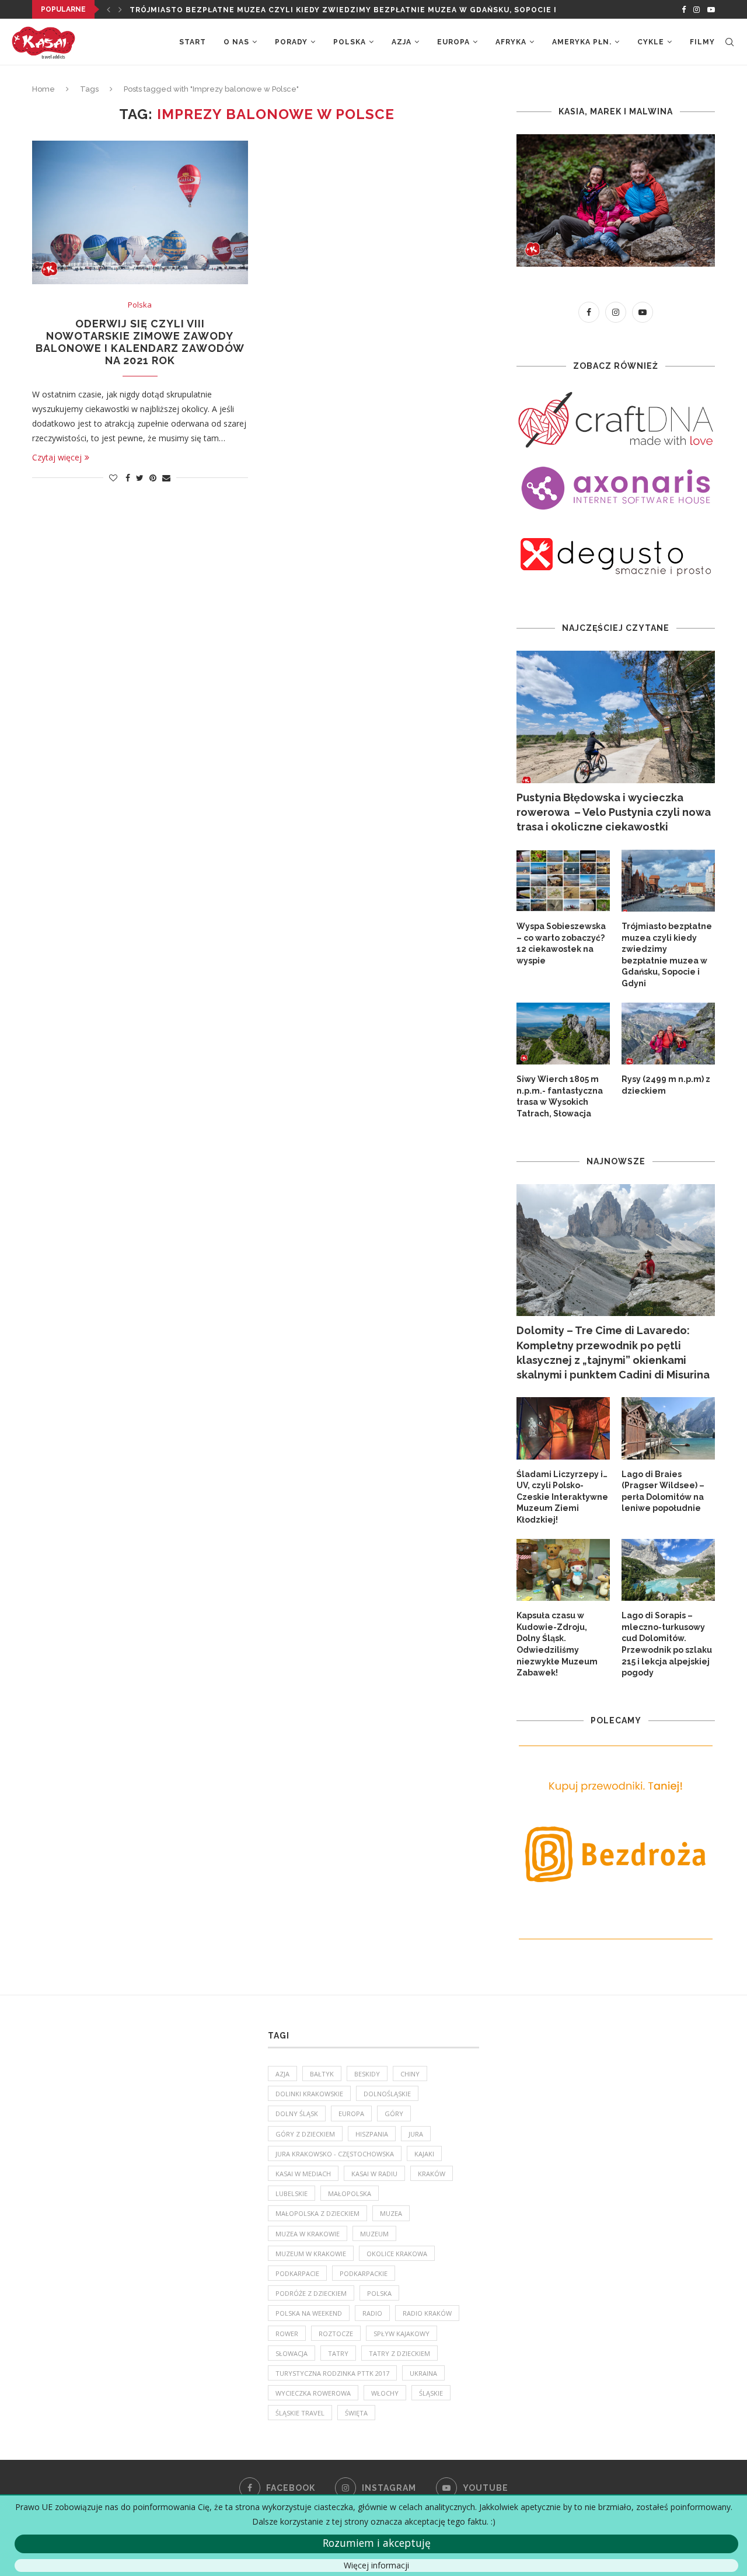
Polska (350, 42)
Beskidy (367, 2074)
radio (372, 2313)
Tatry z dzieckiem (399, 2353)
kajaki (424, 2154)
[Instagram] (697, 9)
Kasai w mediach (303, 2174)
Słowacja (292, 2353)
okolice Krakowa (397, 2254)
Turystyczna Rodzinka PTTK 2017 (332, 2373)
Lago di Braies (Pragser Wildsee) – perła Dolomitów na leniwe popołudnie (663, 1491)
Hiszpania (372, 2134)
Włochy (385, 2393)
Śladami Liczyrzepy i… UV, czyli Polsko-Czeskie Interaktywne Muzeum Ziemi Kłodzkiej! (562, 1497)
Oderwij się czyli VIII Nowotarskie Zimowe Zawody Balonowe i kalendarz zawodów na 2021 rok (140, 342)
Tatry (338, 2353)
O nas (236, 42)
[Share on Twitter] (140, 478)
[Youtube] (711, 9)
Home (43, 89)
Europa (453, 42)
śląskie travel (300, 2413)
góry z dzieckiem (305, 2134)
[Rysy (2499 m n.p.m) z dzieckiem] (668, 1034)
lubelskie (292, 2193)
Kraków (432, 2174)
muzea (391, 2213)
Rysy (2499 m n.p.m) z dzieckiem (666, 1085)
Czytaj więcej (57, 457)
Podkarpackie (364, 2273)
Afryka (511, 42)
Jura (416, 2134)
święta (356, 2413)
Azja (402, 42)
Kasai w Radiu (374, 2174)
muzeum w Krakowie (311, 2254)
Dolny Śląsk (297, 2113)
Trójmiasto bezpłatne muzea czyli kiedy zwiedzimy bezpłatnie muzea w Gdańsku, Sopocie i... (347, 10)
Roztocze (336, 2334)
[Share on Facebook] (128, 478)
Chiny (410, 2074)
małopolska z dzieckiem (317, 2213)
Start (193, 42)
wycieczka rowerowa (313, 2393)
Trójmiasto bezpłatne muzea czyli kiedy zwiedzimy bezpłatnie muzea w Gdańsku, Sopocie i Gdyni (667, 955)
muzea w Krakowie (308, 2234)
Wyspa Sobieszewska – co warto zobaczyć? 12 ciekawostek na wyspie (561, 943)
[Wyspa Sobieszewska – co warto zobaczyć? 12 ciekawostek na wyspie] (563, 881)
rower (287, 2334)
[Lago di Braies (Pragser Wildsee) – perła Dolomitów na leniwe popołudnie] (668, 1428)
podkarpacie (297, 2273)
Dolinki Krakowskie (309, 2094)
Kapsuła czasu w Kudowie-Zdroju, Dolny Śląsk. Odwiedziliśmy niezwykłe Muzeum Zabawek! (557, 1644)
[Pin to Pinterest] (153, 478)
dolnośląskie (387, 2094)
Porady (291, 42)
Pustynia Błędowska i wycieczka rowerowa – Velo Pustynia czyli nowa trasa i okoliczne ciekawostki (614, 812)
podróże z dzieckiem (311, 2293)
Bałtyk (322, 2074)
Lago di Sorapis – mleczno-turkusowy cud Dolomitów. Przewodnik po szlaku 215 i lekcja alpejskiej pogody (667, 1644)
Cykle (651, 42)
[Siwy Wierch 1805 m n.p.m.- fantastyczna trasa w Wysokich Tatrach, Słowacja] (563, 1034)
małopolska (350, 2193)
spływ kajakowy (402, 2334)
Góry (394, 2113)
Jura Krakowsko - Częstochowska (335, 2154)
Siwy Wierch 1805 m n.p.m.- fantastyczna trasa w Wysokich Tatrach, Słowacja (560, 1096)
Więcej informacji (376, 2565)
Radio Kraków (427, 2313)
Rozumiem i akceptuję (377, 2543)
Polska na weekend (309, 2313)
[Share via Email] (166, 478)
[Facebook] (684, 9)
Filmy (702, 42)
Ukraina (423, 2373)
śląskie (431, 2393)
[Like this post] (113, 478)
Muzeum (374, 2234)
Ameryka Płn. (582, 42)
